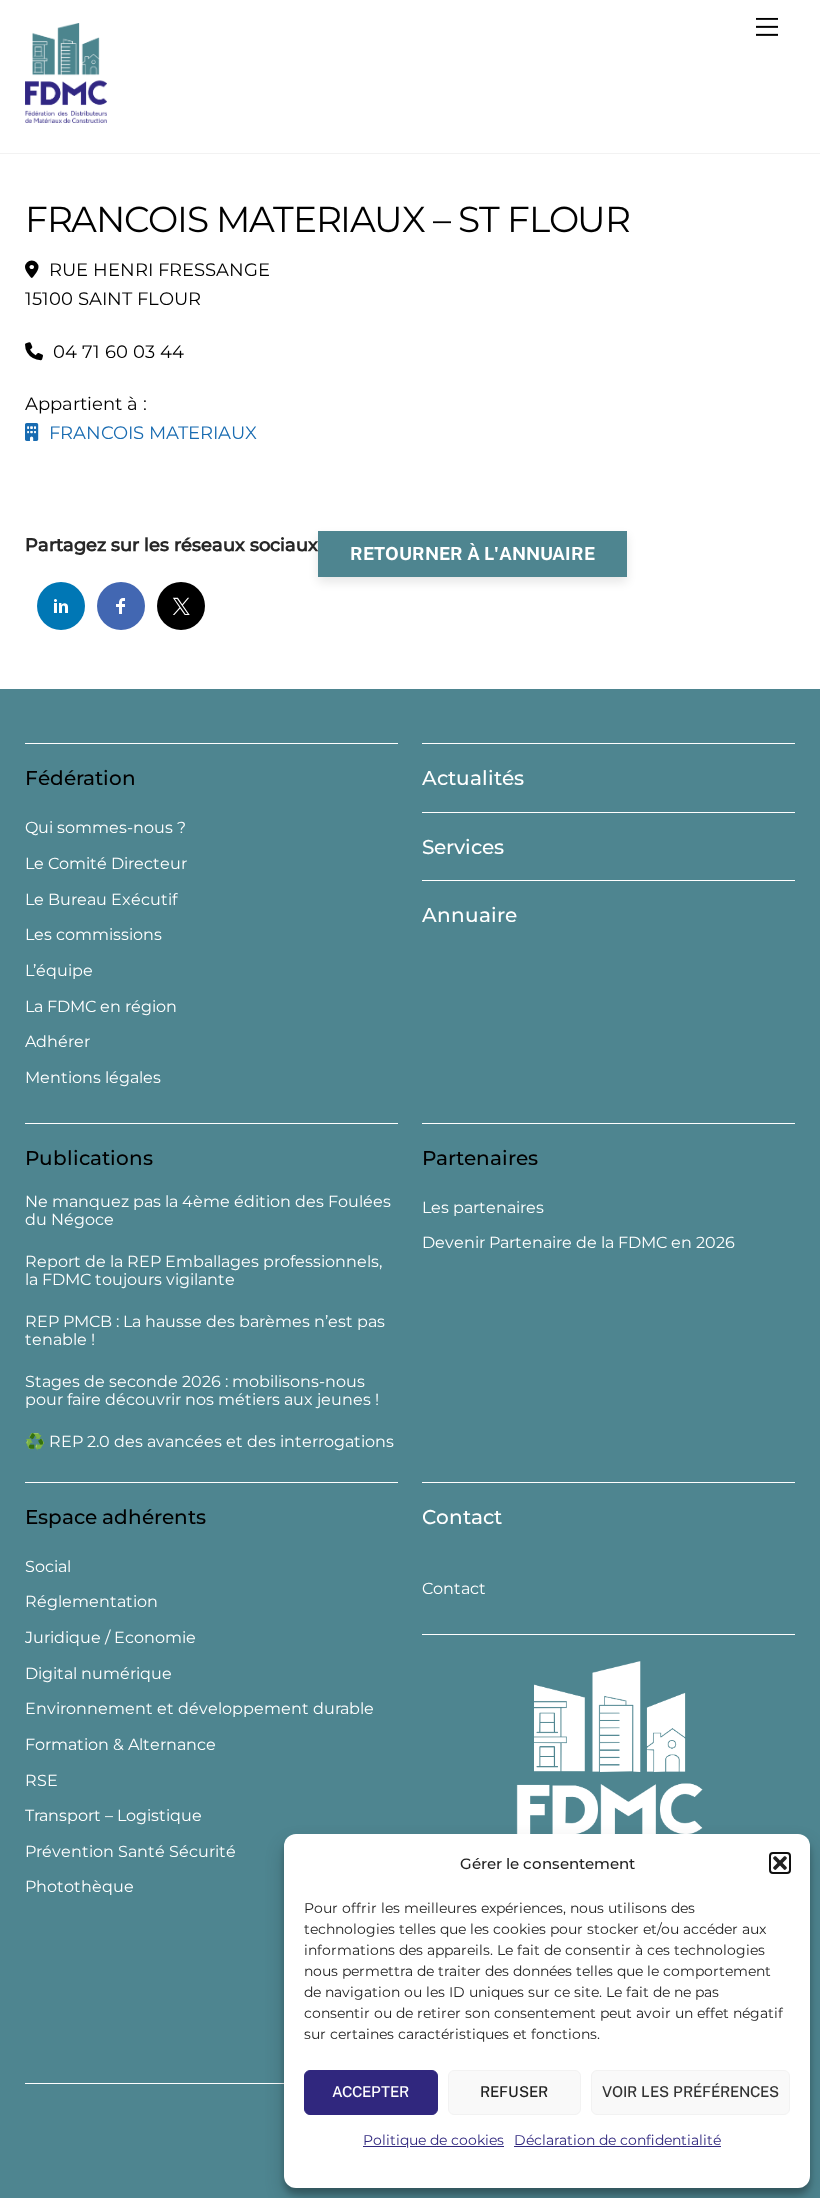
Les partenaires (483, 1207)
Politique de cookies (433, 2140)
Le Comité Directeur (106, 863)
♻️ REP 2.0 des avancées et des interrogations (209, 1442)
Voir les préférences (690, 2091)
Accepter (370, 2091)
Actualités (473, 778)
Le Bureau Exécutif (101, 899)
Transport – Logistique (113, 1815)
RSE (41, 1780)
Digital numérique (98, 1673)
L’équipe (59, 970)
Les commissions (93, 934)
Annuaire (469, 915)
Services (463, 847)
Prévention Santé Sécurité (130, 1851)
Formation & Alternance (120, 1744)
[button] (780, 1863)
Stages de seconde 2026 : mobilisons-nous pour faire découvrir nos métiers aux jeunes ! (202, 1391)
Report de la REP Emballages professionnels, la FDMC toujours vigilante (203, 1271)
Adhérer (57, 1041)
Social (48, 1566)
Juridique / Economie (110, 1637)
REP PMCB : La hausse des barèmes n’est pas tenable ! (205, 1331)
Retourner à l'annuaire (472, 553)
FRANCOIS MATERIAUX (148, 433)
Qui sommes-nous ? (105, 827)
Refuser (514, 2091)
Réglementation (91, 1601)
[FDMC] (66, 114)
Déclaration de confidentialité (617, 2140)
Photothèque (79, 1886)
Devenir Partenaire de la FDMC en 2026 (578, 1242)
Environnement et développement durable (199, 1708)
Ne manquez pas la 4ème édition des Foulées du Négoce (208, 1211)
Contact (462, 1517)
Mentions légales (93, 1077)
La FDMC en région (101, 1006)
